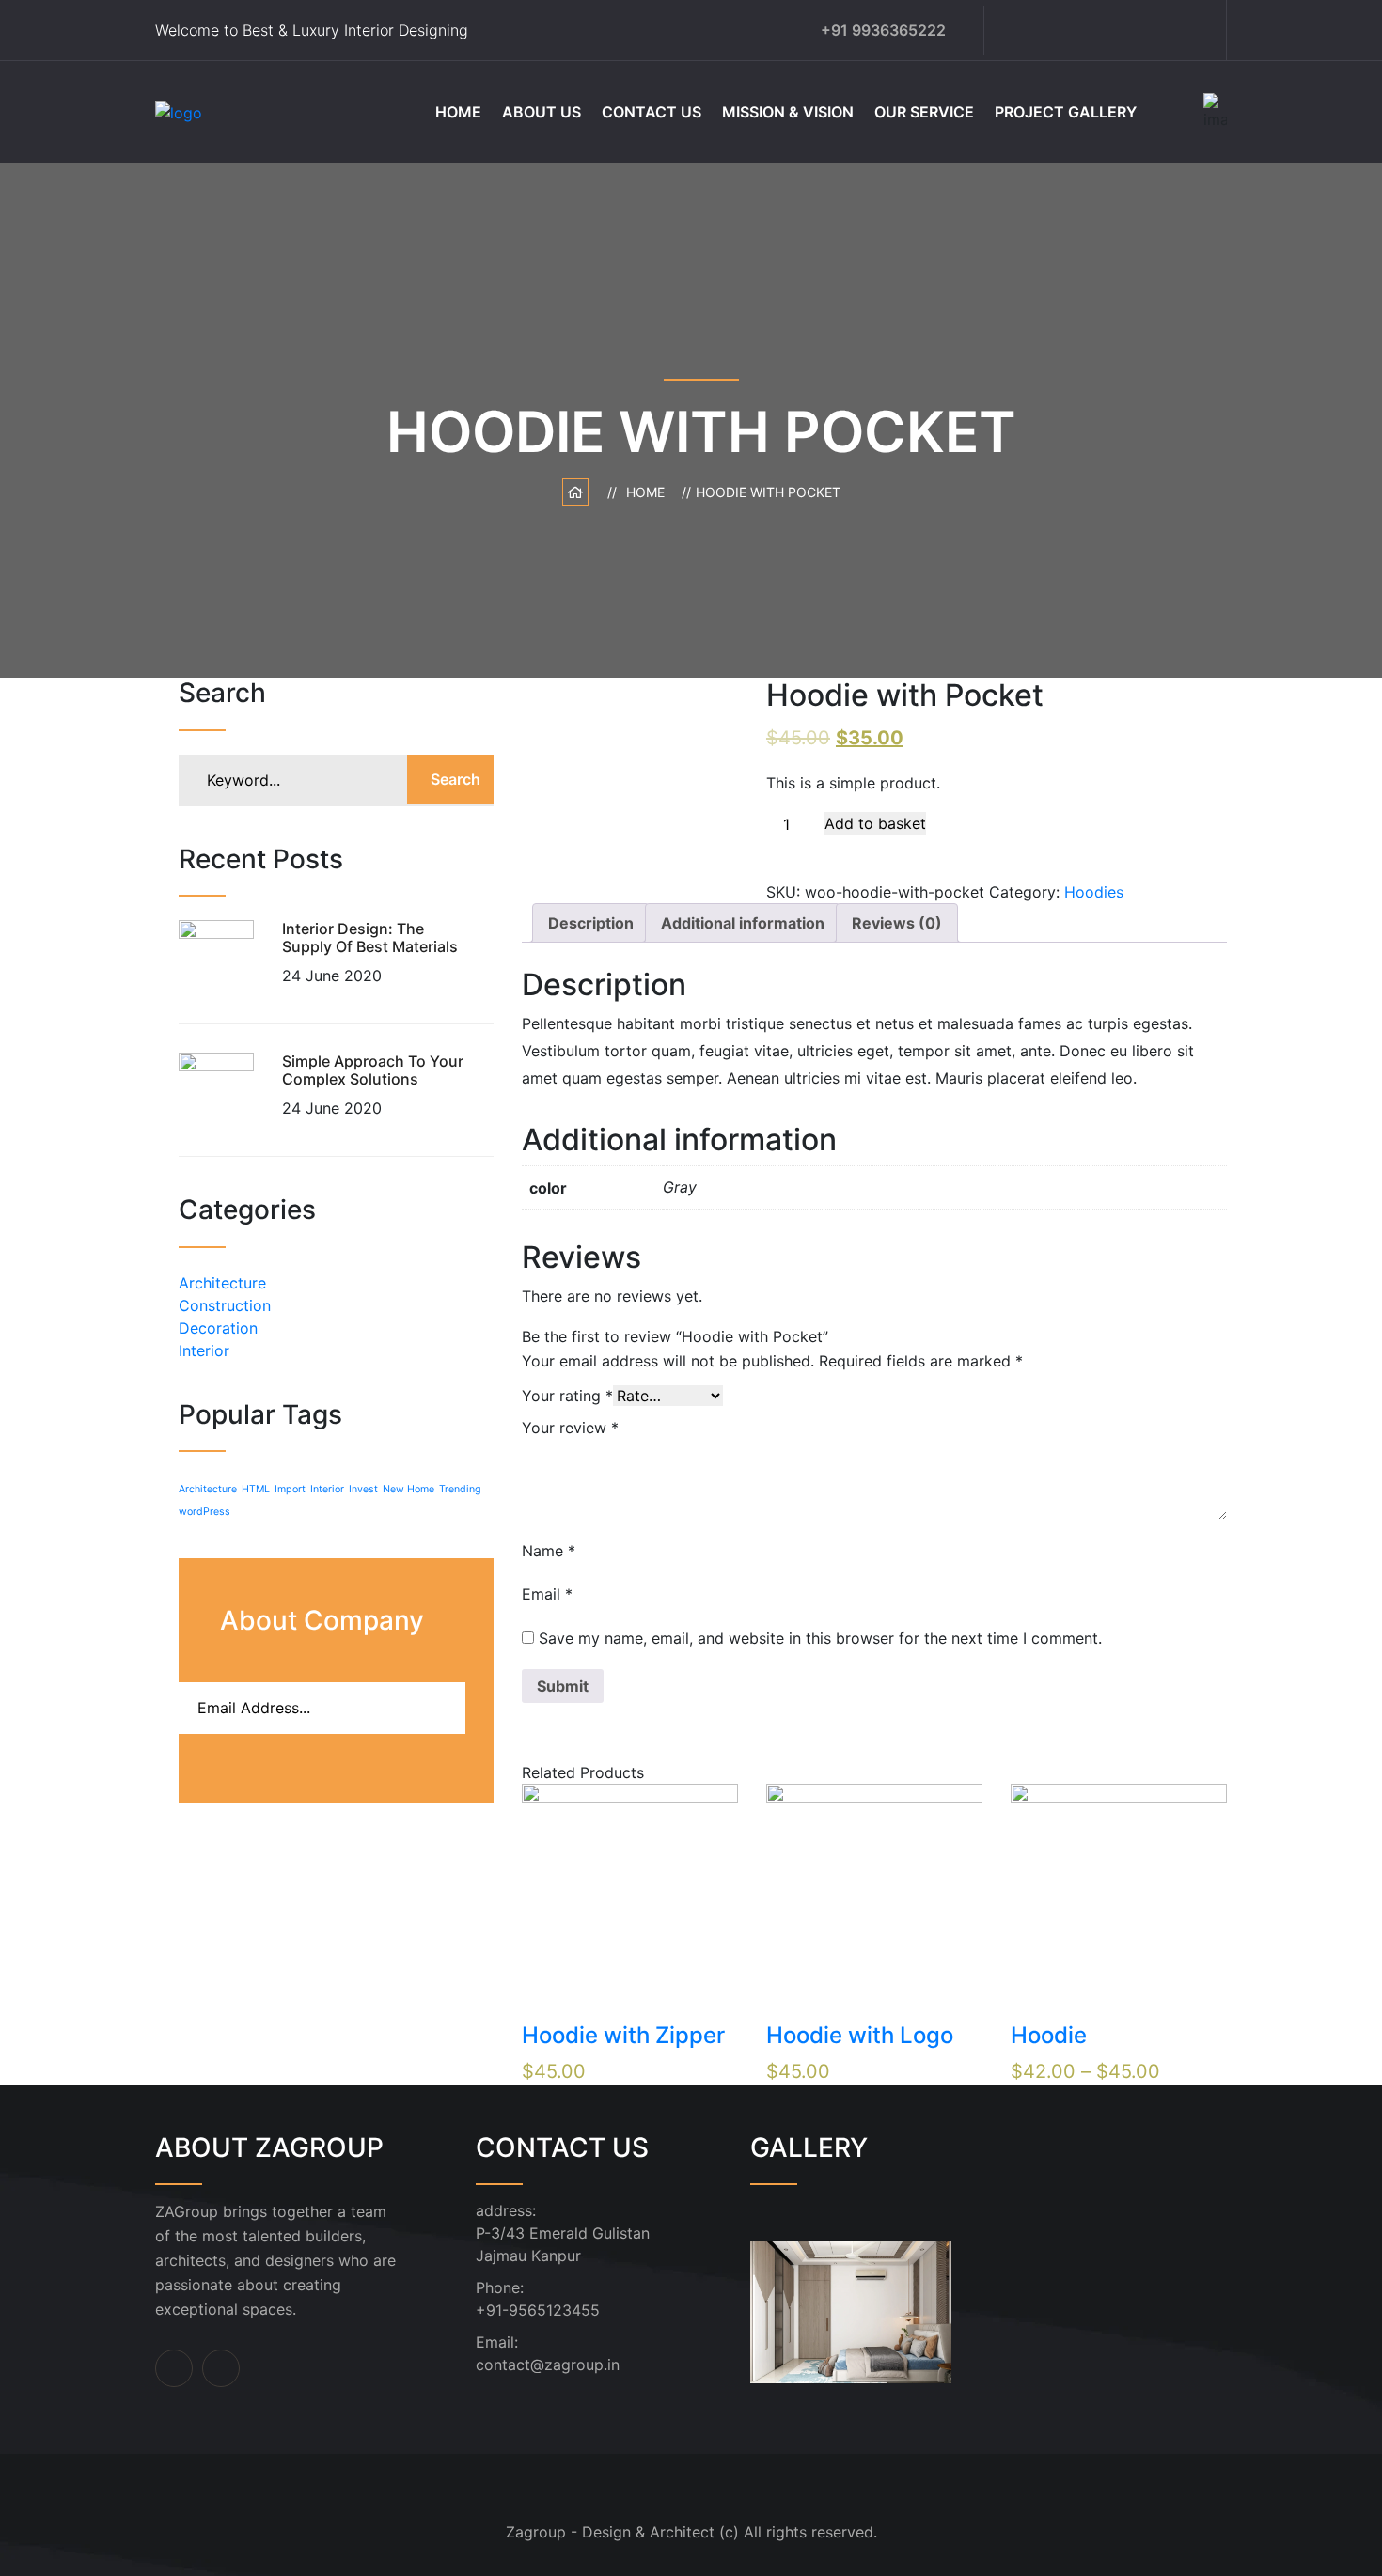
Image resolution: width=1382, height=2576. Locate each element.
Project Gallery (1066, 112)
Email (547, 1594)
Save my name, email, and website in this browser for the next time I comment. (820, 1638)
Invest (363, 1489)
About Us (542, 112)
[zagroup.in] (270, 111)
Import (290, 1489)
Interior (204, 1350)
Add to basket (875, 823)
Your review (570, 1428)
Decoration (218, 1328)
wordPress (204, 1512)
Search (455, 779)
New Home (408, 1489)
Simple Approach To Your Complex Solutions (373, 1070)
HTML (256, 1489)
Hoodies (1094, 892)
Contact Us (652, 112)
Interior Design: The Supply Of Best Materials (370, 937)
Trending (460, 1489)
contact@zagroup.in (548, 2365)
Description (591, 923)
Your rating (567, 1396)
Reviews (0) (897, 923)
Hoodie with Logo (860, 2035)
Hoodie (1049, 2035)
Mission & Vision (788, 112)
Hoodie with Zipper (623, 2035)
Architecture (222, 1283)
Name (549, 1551)
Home (458, 112)
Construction (225, 1305)
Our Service (924, 112)
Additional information (743, 923)
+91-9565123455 (538, 2310)
